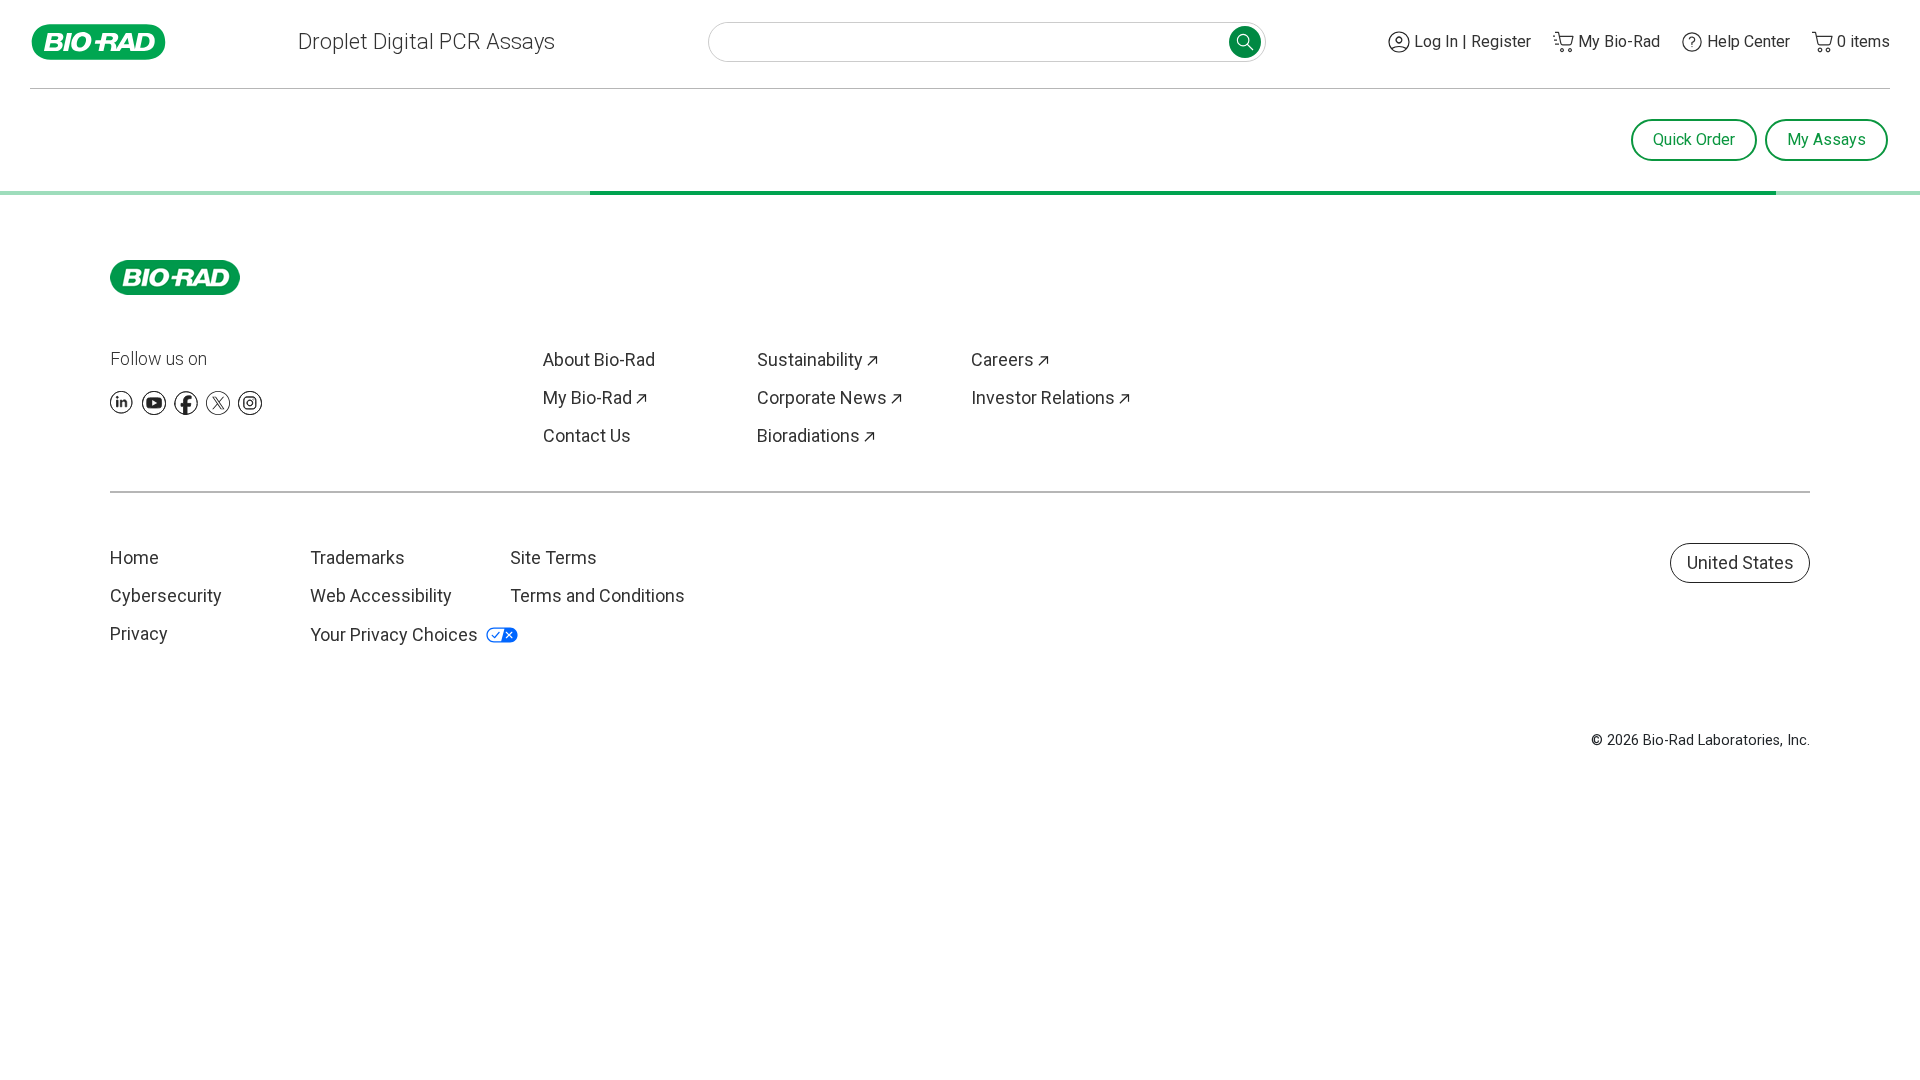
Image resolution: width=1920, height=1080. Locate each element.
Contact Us (587, 435)
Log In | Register (1472, 41)
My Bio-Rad (587, 397)
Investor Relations (1043, 397)
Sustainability (810, 359)
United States (1740, 562)
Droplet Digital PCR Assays (426, 41)
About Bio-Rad (599, 359)
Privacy (139, 633)
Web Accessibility (381, 595)
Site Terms (553, 557)
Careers (1002, 359)
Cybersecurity (166, 595)
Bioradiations (808, 435)
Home (134, 557)
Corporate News (822, 397)
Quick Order (1694, 139)
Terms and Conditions (597, 595)
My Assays (1826, 139)
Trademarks (357, 557)
